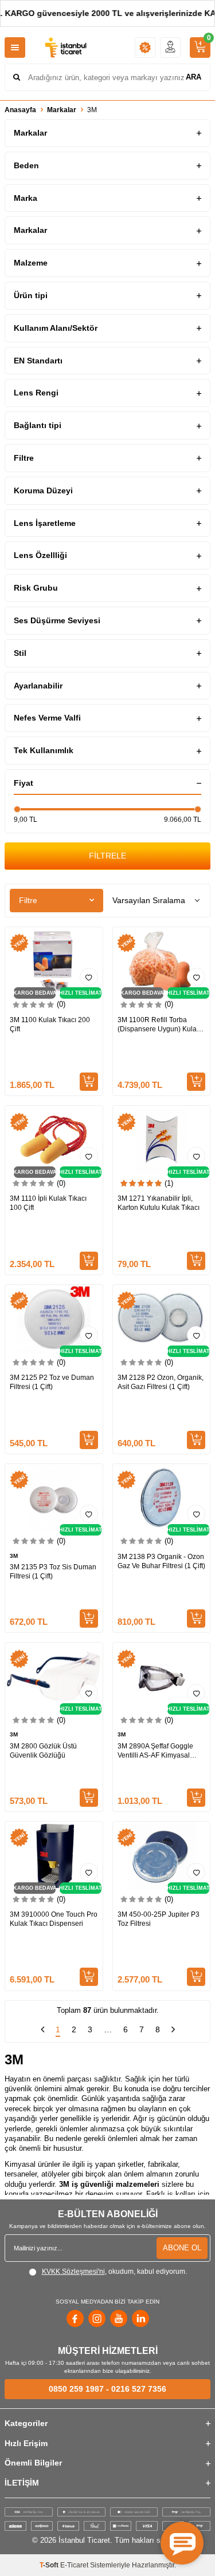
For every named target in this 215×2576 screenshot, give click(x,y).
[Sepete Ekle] (89, 1082)
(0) (61, 1004)
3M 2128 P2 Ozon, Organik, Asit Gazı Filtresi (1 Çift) (161, 1382)
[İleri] (173, 2031)
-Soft (50, 2565)
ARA (193, 77)
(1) (169, 1183)
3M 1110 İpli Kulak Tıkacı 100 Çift (48, 1203)
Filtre (28, 900)
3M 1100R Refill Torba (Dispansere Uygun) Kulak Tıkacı (159, 1025)
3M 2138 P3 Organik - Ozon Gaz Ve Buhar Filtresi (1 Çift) (161, 1561)
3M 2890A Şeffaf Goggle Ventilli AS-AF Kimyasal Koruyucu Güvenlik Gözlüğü (161, 1751)
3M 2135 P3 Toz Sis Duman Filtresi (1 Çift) (53, 1572)
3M (14, 1556)
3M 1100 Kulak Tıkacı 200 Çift (50, 1024)
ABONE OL (182, 2248)
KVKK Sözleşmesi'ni (73, 2272)
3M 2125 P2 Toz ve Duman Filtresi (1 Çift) (52, 1382)
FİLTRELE (107, 856)
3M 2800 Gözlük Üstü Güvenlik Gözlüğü (43, 1751)
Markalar (62, 110)
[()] (200, 48)
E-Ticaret (74, 2565)
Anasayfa (20, 110)
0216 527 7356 (139, 2389)
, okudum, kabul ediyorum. (114, 2272)
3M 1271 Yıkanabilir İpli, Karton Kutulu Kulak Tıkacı (159, 1203)
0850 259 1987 (76, 2389)
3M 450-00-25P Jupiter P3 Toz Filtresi (159, 1919)
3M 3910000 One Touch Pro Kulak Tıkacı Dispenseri (54, 1919)
